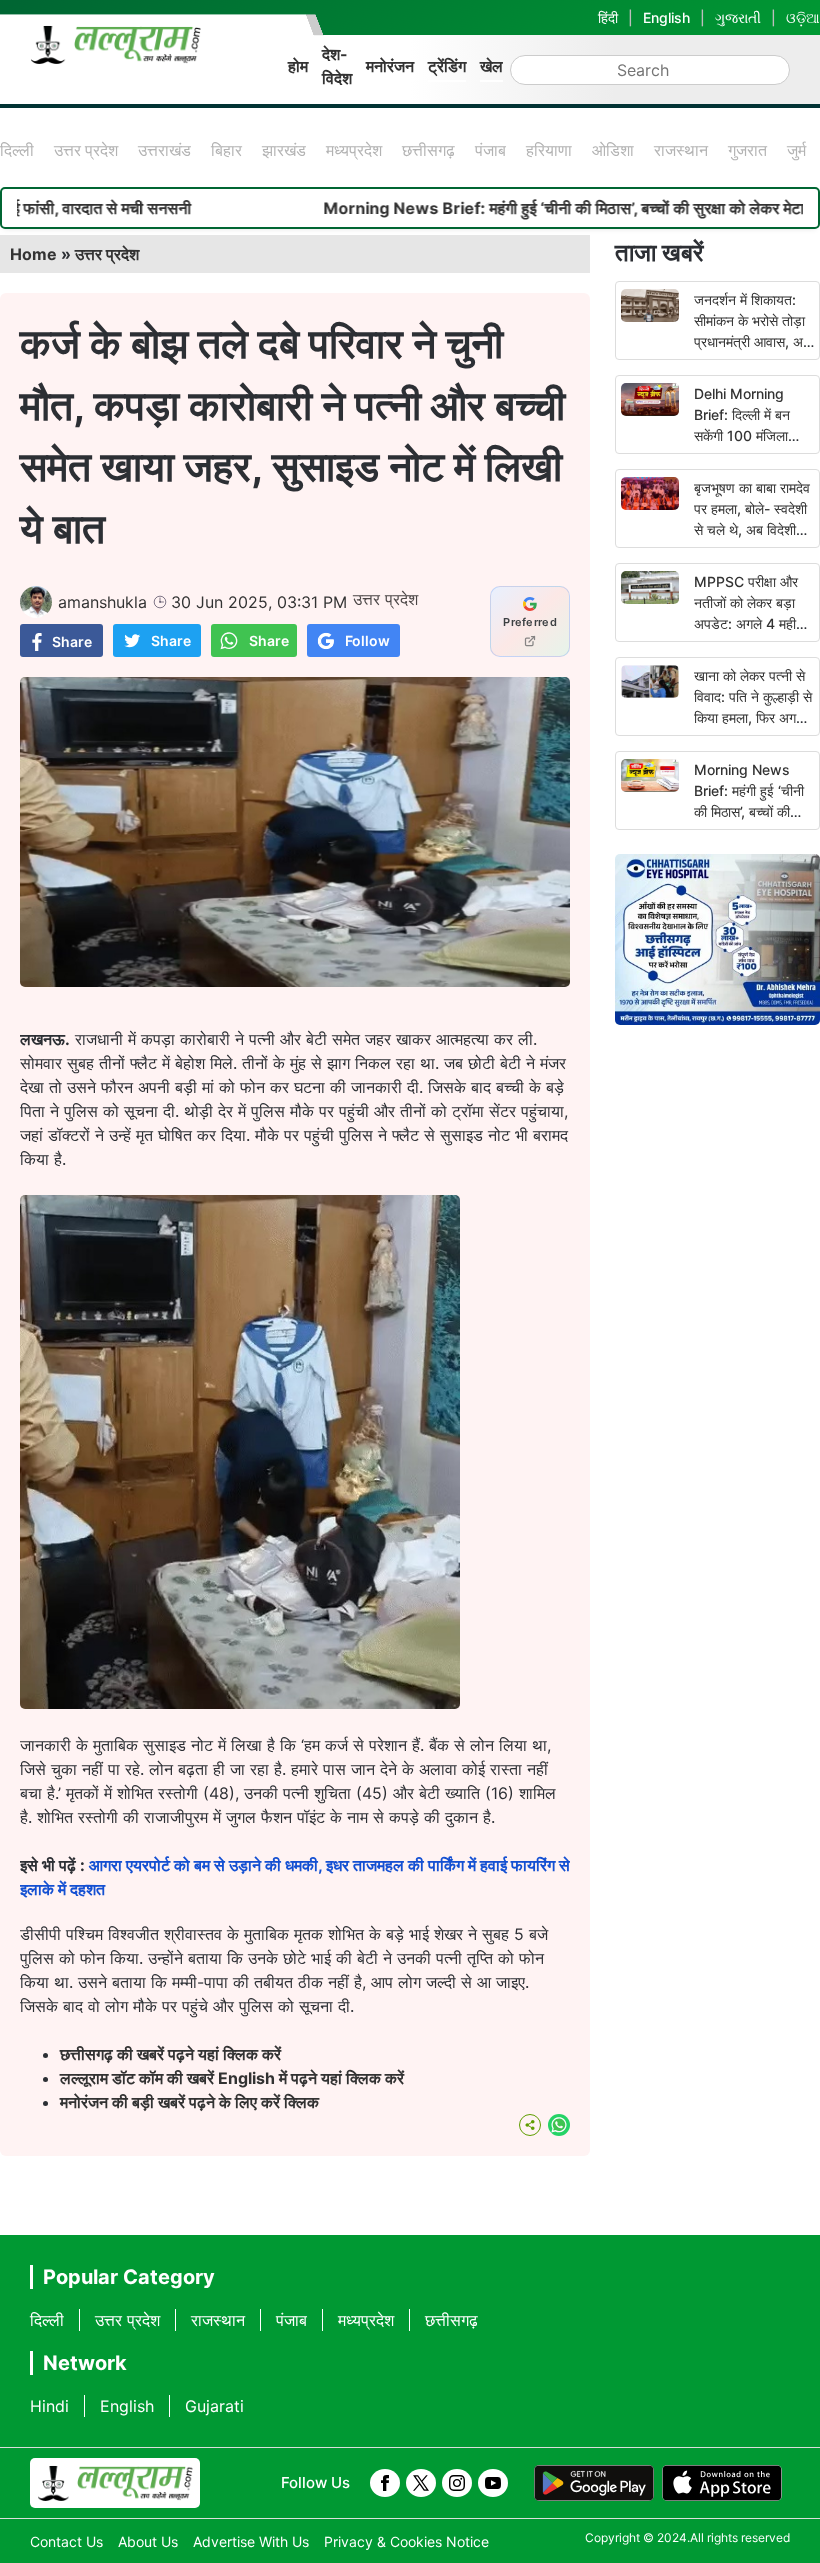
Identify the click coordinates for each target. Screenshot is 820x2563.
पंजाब (490, 150)
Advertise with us (251, 2541)
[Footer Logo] (115, 2483)
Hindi (49, 2406)
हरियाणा (549, 150)
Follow (367, 640)
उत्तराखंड (164, 150)
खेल (491, 66)
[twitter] (421, 2483)
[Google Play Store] (594, 2483)
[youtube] (493, 2483)
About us (148, 2541)
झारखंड (284, 150)
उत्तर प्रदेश (86, 150)
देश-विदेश (337, 66)
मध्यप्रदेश (354, 150)
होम (298, 66)
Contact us (66, 2541)
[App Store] (722, 2483)
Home (33, 254)
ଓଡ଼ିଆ (803, 17)
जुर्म (796, 150)
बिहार (226, 150)
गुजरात (747, 150)
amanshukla (102, 602)
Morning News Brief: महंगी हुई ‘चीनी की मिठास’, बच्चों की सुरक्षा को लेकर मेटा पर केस (750, 811)
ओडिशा (613, 150)
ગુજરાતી (738, 17)
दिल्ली (17, 150)
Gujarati (214, 2406)
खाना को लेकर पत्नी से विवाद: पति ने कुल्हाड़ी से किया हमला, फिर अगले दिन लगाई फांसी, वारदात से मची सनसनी (753, 717)
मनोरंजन (390, 66)
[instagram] (457, 2483)
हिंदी (608, 17)
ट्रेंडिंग (447, 66)
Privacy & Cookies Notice (406, 2541)
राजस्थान (681, 150)
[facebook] (385, 2483)
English (666, 17)
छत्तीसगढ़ (428, 150)
